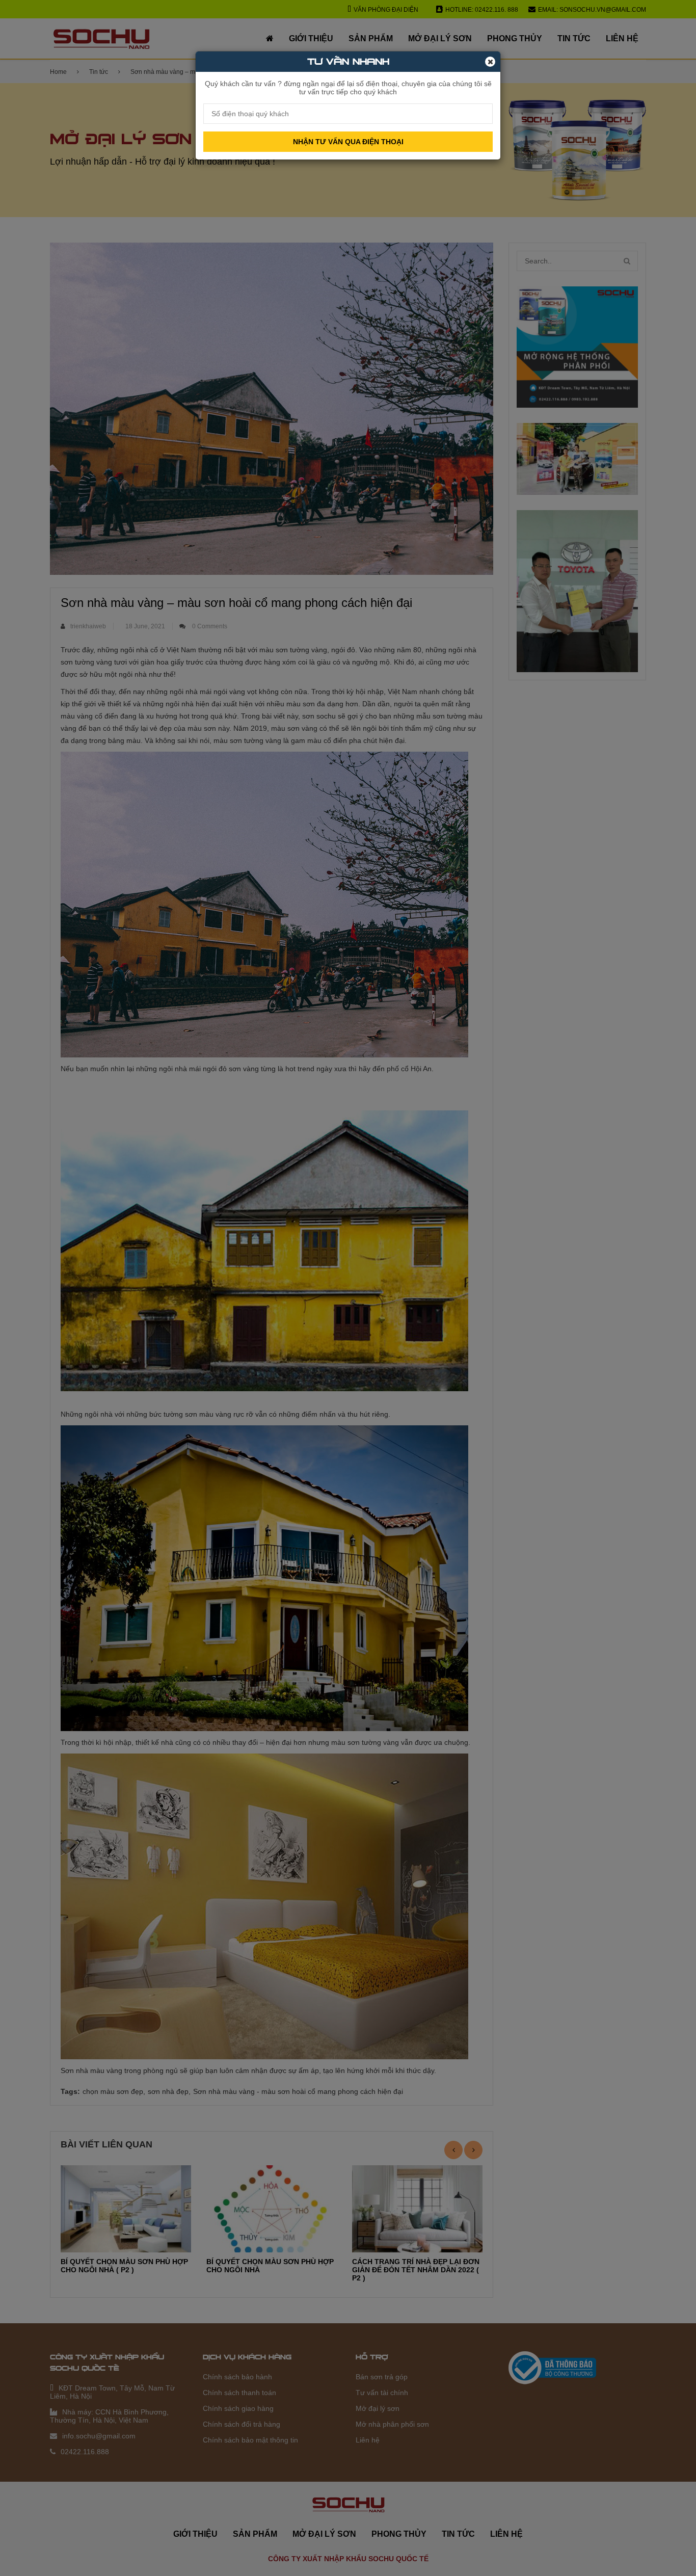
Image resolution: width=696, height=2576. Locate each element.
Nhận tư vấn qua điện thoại (348, 142)
